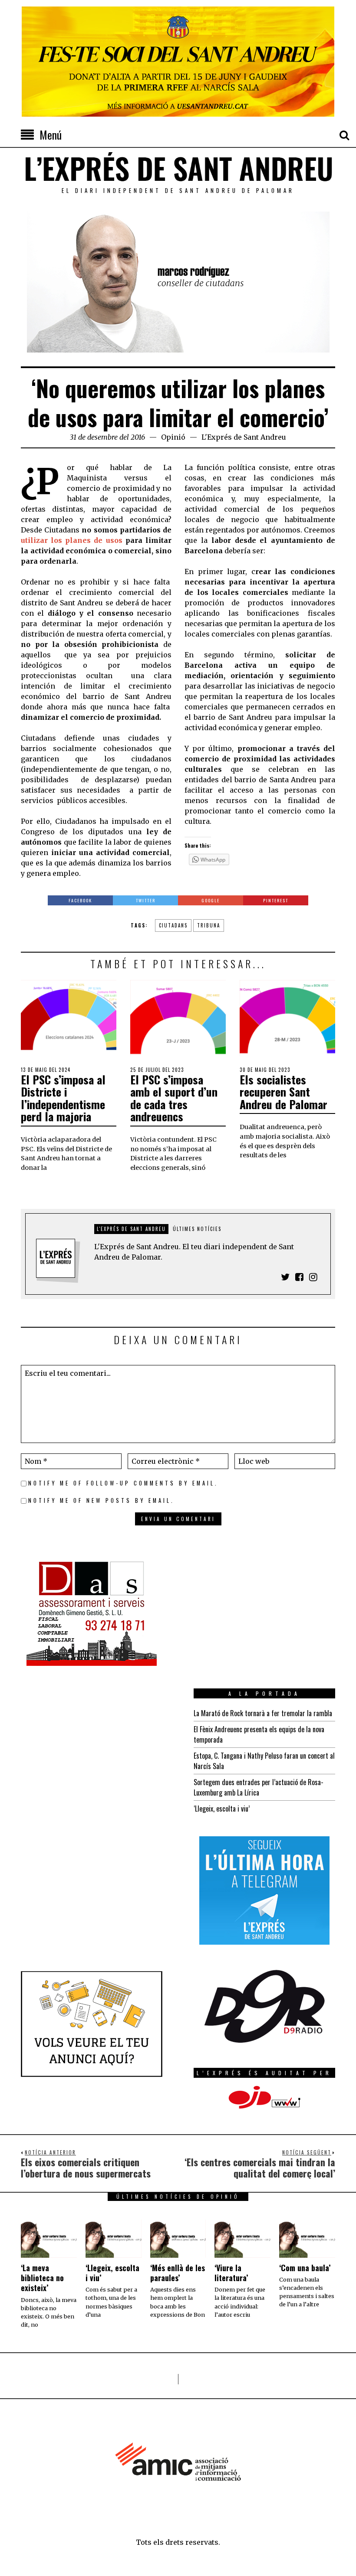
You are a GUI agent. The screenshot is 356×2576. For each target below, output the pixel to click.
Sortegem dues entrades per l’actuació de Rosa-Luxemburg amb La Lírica (259, 1787)
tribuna (209, 925)
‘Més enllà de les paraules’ (178, 2273)
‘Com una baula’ (305, 2268)
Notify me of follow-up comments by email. (123, 1483)
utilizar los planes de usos (73, 540)
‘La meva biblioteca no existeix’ (42, 2278)
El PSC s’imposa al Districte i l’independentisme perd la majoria (63, 1098)
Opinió (173, 437)
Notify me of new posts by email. (101, 1500)
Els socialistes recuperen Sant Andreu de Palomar (283, 1092)
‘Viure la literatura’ (231, 2273)
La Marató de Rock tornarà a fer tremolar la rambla (263, 1713)
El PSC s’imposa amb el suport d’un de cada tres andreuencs (174, 1098)
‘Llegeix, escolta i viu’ (222, 1809)
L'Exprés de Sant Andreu (244, 437)
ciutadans (173, 925)
